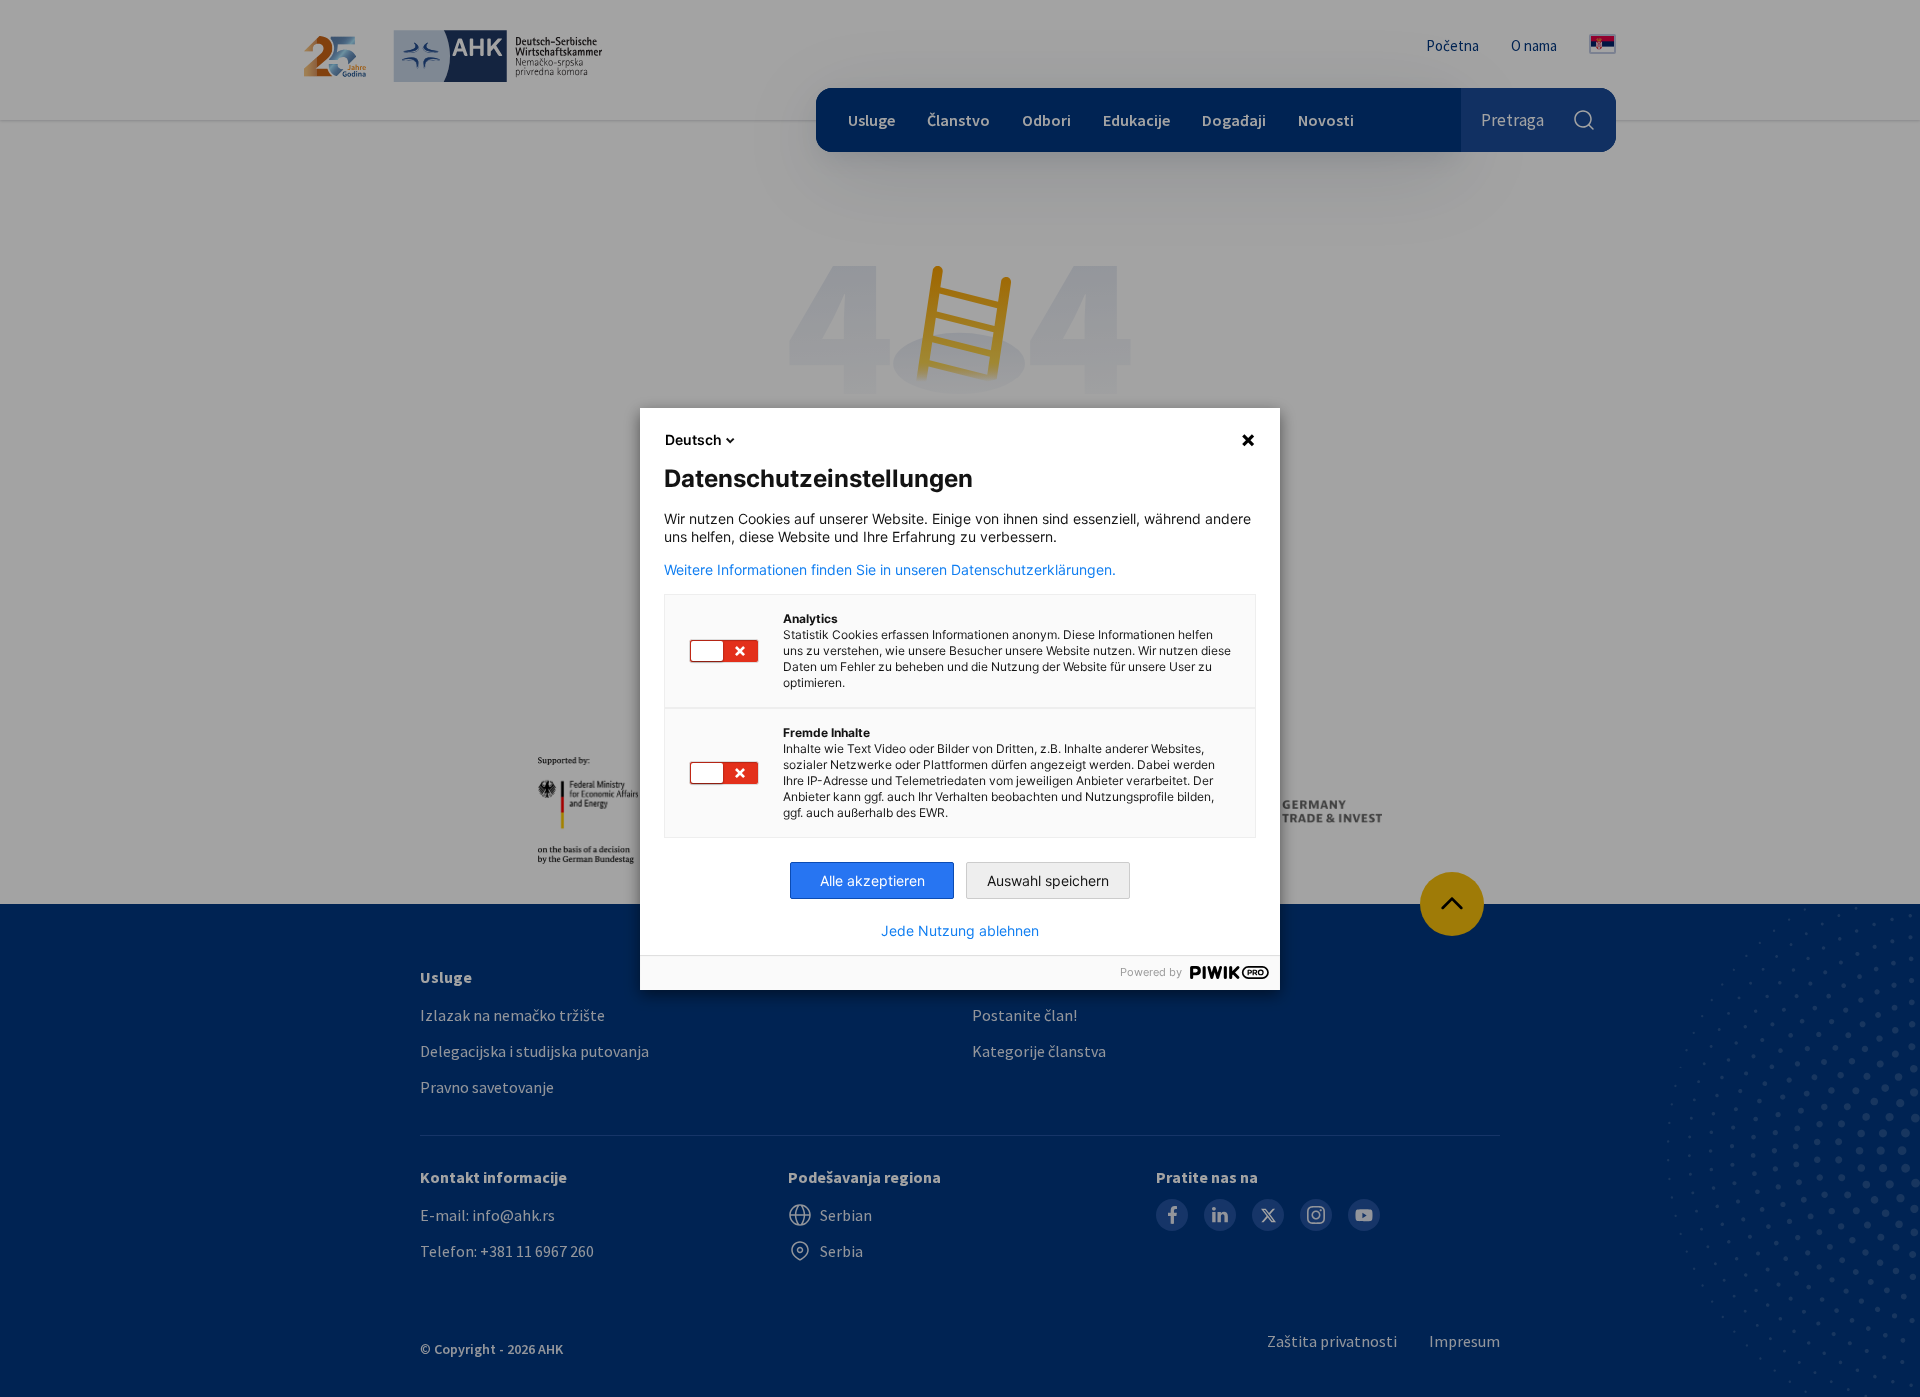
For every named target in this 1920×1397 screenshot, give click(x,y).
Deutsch (693, 439)
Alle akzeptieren (872, 880)
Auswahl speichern (1048, 880)
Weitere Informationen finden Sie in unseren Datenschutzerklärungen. (890, 570)
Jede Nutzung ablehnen (960, 931)
